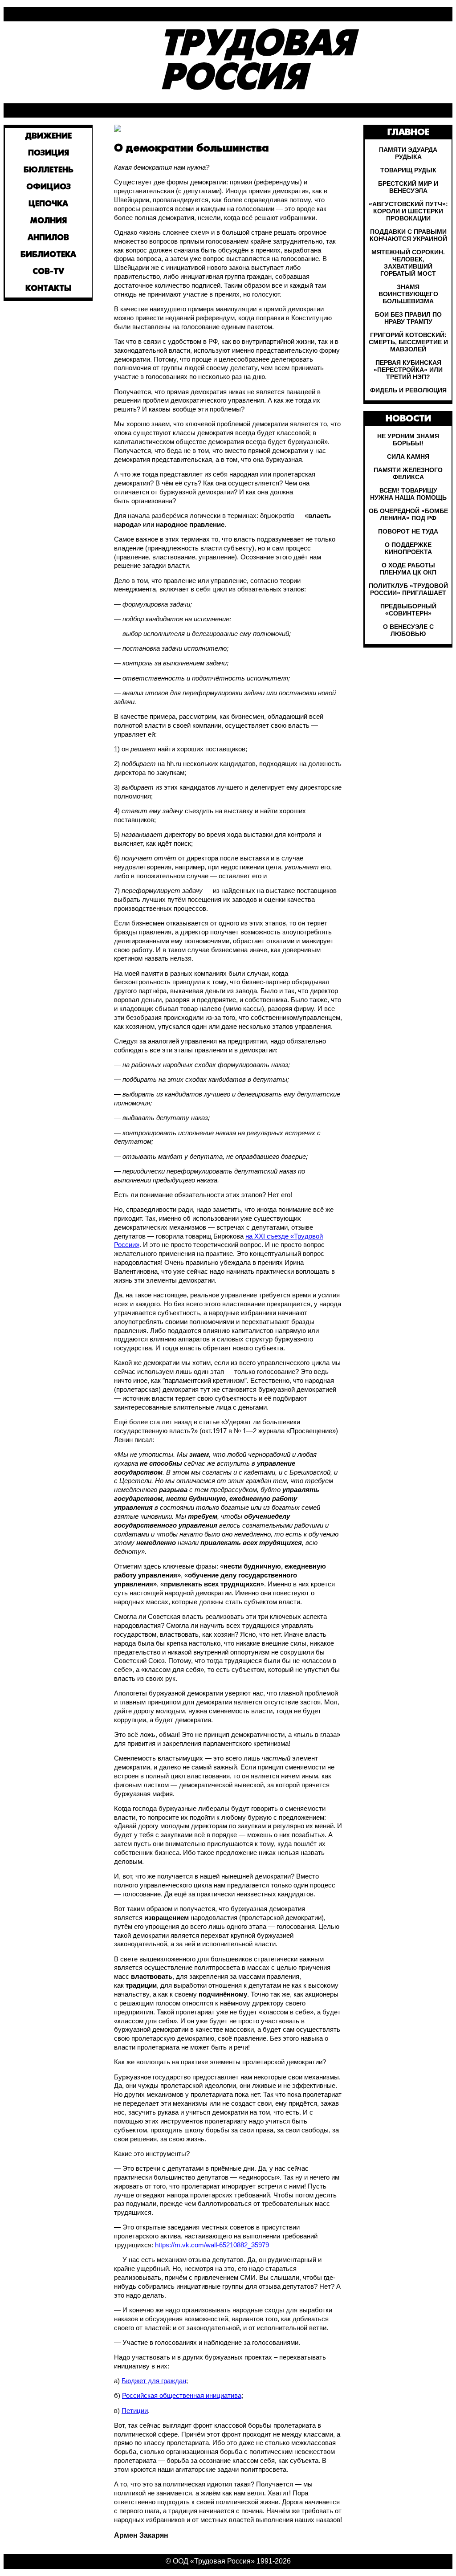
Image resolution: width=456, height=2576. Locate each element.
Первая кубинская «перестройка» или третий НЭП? (408, 370)
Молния (49, 221)
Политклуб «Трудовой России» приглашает (408, 589)
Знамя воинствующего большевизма (408, 294)
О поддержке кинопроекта (408, 548)
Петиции (135, 2411)
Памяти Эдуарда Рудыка (408, 153)
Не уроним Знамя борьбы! (408, 440)
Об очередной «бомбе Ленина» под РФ (408, 514)
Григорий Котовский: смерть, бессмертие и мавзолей (408, 342)
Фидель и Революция (408, 390)
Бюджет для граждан (154, 2381)
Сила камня (408, 457)
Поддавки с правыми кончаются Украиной (408, 235)
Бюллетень (49, 170)
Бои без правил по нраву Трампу (408, 318)
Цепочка (48, 204)
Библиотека (48, 255)
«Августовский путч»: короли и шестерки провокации (408, 211)
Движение (49, 137)
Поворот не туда (408, 531)
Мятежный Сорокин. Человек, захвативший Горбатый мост (408, 263)
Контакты (48, 289)
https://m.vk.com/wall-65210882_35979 (212, 2245)
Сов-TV (48, 272)
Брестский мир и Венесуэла (408, 187)
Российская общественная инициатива (182, 2396)
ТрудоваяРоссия (257, 62)
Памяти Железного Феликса (408, 473)
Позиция (49, 153)
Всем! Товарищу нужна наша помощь (408, 494)
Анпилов (48, 238)
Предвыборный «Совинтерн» (408, 610)
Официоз (49, 187)
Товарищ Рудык (408, 170)
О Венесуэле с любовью (408, 630)
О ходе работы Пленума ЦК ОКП (408, 569)
